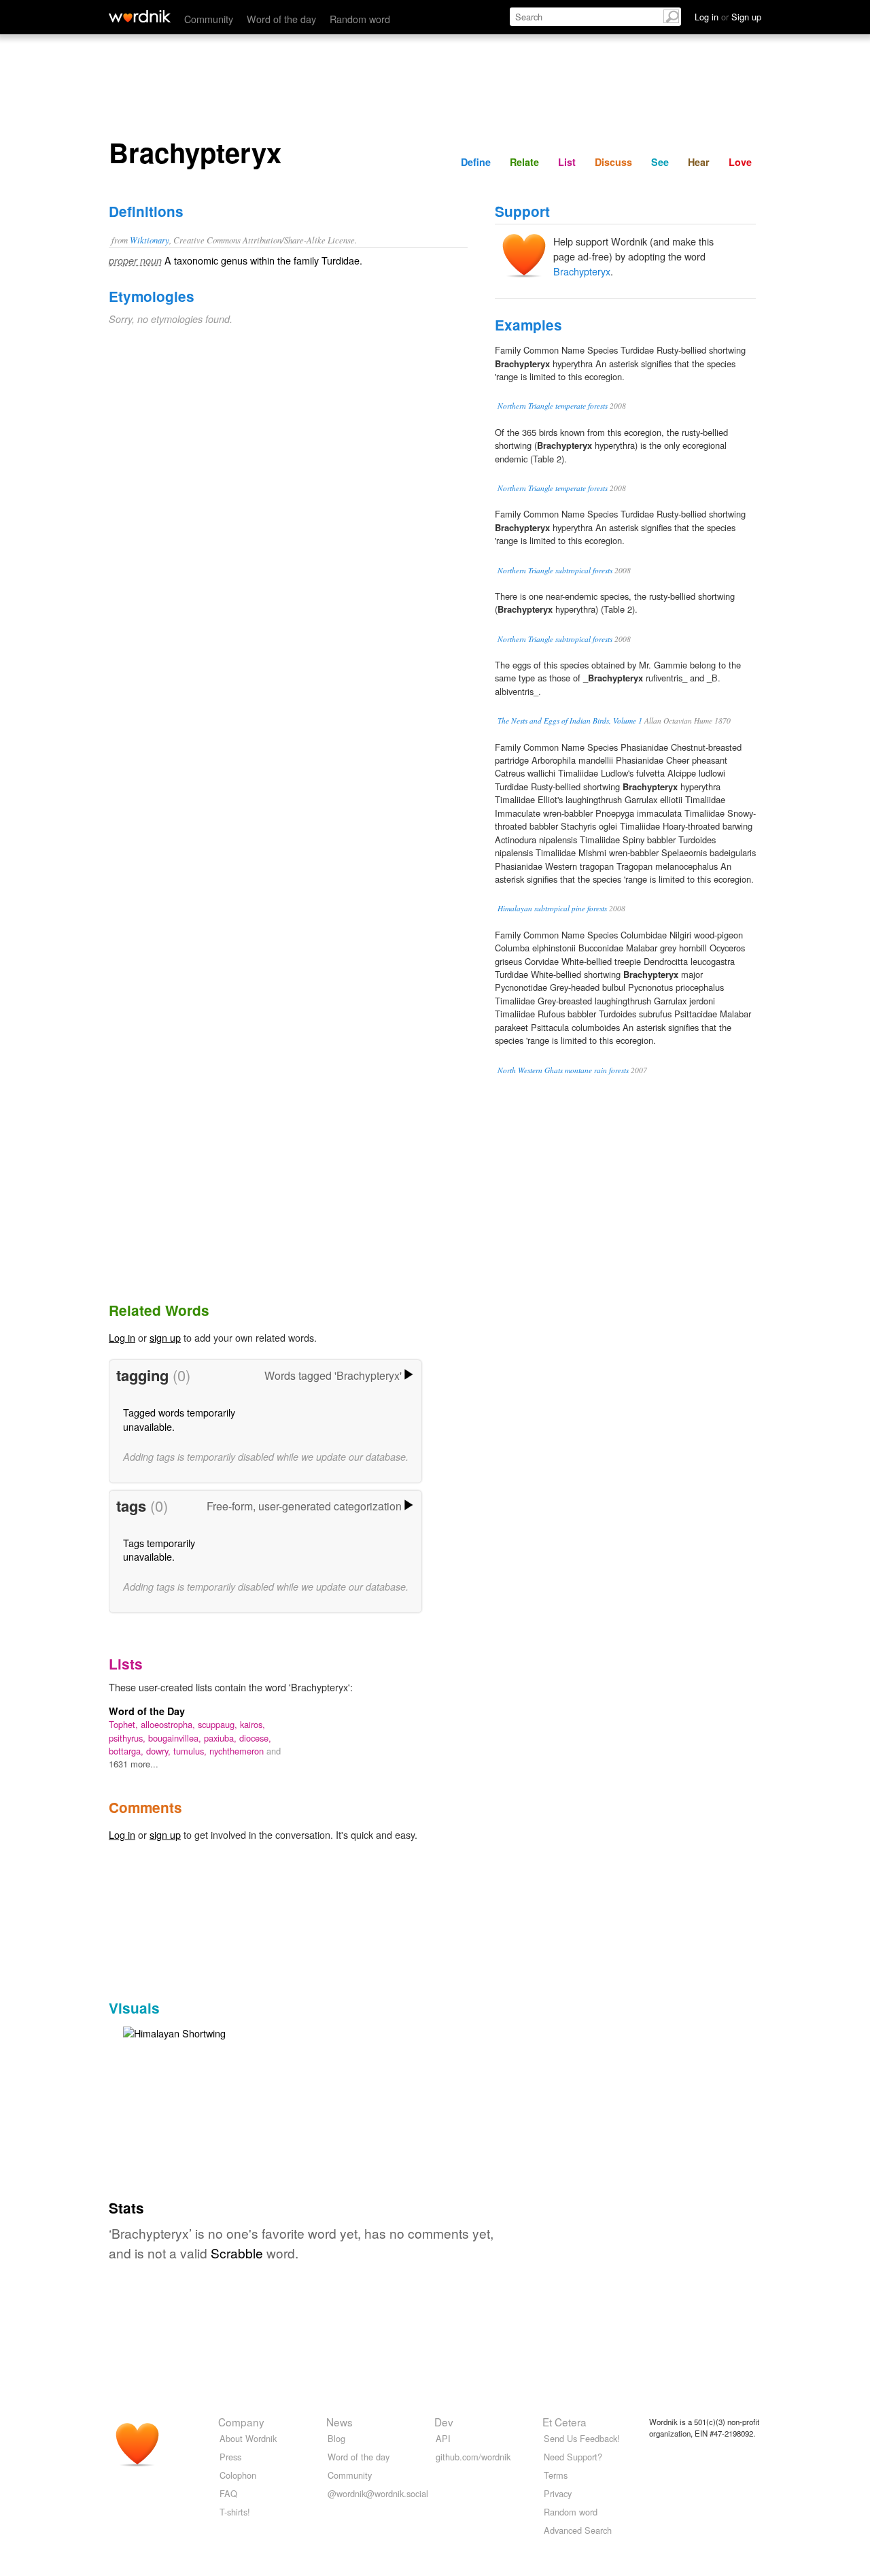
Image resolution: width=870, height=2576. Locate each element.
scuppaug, (219, 1724)
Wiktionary (150, 240)
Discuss (613, 162)
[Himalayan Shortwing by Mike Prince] (174, 2032)
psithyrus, (128, 1738)
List (567, 162)
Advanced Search (578, 2530)
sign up (165, 1337)
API (443, 2438)
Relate (524, 162)
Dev (444, 2422)
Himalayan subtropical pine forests (552, 908)
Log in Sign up (728, 17)
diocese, (255, 1738)
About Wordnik (248, 2438)
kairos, (253, 1724)
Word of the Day (147, 1711)
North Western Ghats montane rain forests (563, 1070)
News (340, 2422)
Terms (556, 2475)
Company (241, 2422)
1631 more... (134, 1764)
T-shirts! (235, 2512)
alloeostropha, (169, 1724)
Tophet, (125, 1724)
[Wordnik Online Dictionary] (140, 16)
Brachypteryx (582, 271)
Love (740, 162)
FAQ (228, 2493)
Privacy (558, 2493)
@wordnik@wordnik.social (378, 2493)
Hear (699, 162)
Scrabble (237, 2253)
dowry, (160, 1751)
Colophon (238, 2475)
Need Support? (573, 2457)
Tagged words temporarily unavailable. (179, 1419)
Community (209, 19)
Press (230, 2457)
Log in (122, 1337)
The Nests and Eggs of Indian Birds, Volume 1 (570, 721)
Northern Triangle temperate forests (553, 406)
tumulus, (191, 1751)
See (660, 162)
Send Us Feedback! (582, 2438)
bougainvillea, (176, 1738)
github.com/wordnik (473, 2457)
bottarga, (127, 1751)
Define (476, 162)
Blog (336, 2438)
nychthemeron (238, 1751)
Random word (360, 19)
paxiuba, (222, 1738)
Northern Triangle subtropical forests (555, 570)
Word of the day (281, 19)
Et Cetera (564, 2422)
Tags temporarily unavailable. (159, 1549)
